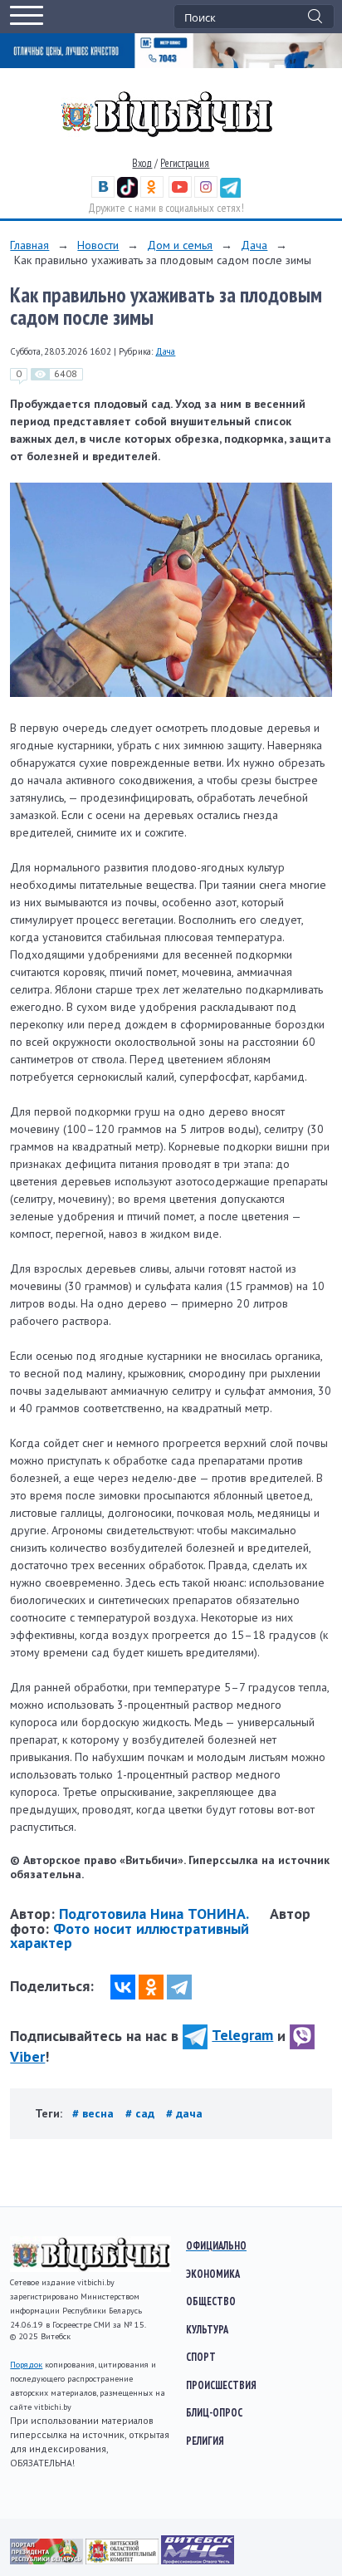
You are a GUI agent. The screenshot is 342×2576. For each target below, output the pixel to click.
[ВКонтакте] (123, 1987)
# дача (184, 2113)
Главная (29, 245)
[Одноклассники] (151, 1987)
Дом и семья (180, 245)
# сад (142, 2113)
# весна (95, 2113)
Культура (207, 2329)
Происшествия (221, 2385)
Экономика (213, 2274)
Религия (205, 2441)
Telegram (242, 2035)
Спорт (201, 2357)
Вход (142, 163)
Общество (211, 2301)
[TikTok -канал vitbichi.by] (127, 194)
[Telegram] (179, 1987)
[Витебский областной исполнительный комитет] (123, 2560)
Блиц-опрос (214, 2412)
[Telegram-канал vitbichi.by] (230, 194)
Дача (254, 245)
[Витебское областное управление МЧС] (198, 2560)
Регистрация (185, 163)
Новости (98, 245)
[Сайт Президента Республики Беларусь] (48, 2560)
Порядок (26, 2365)
